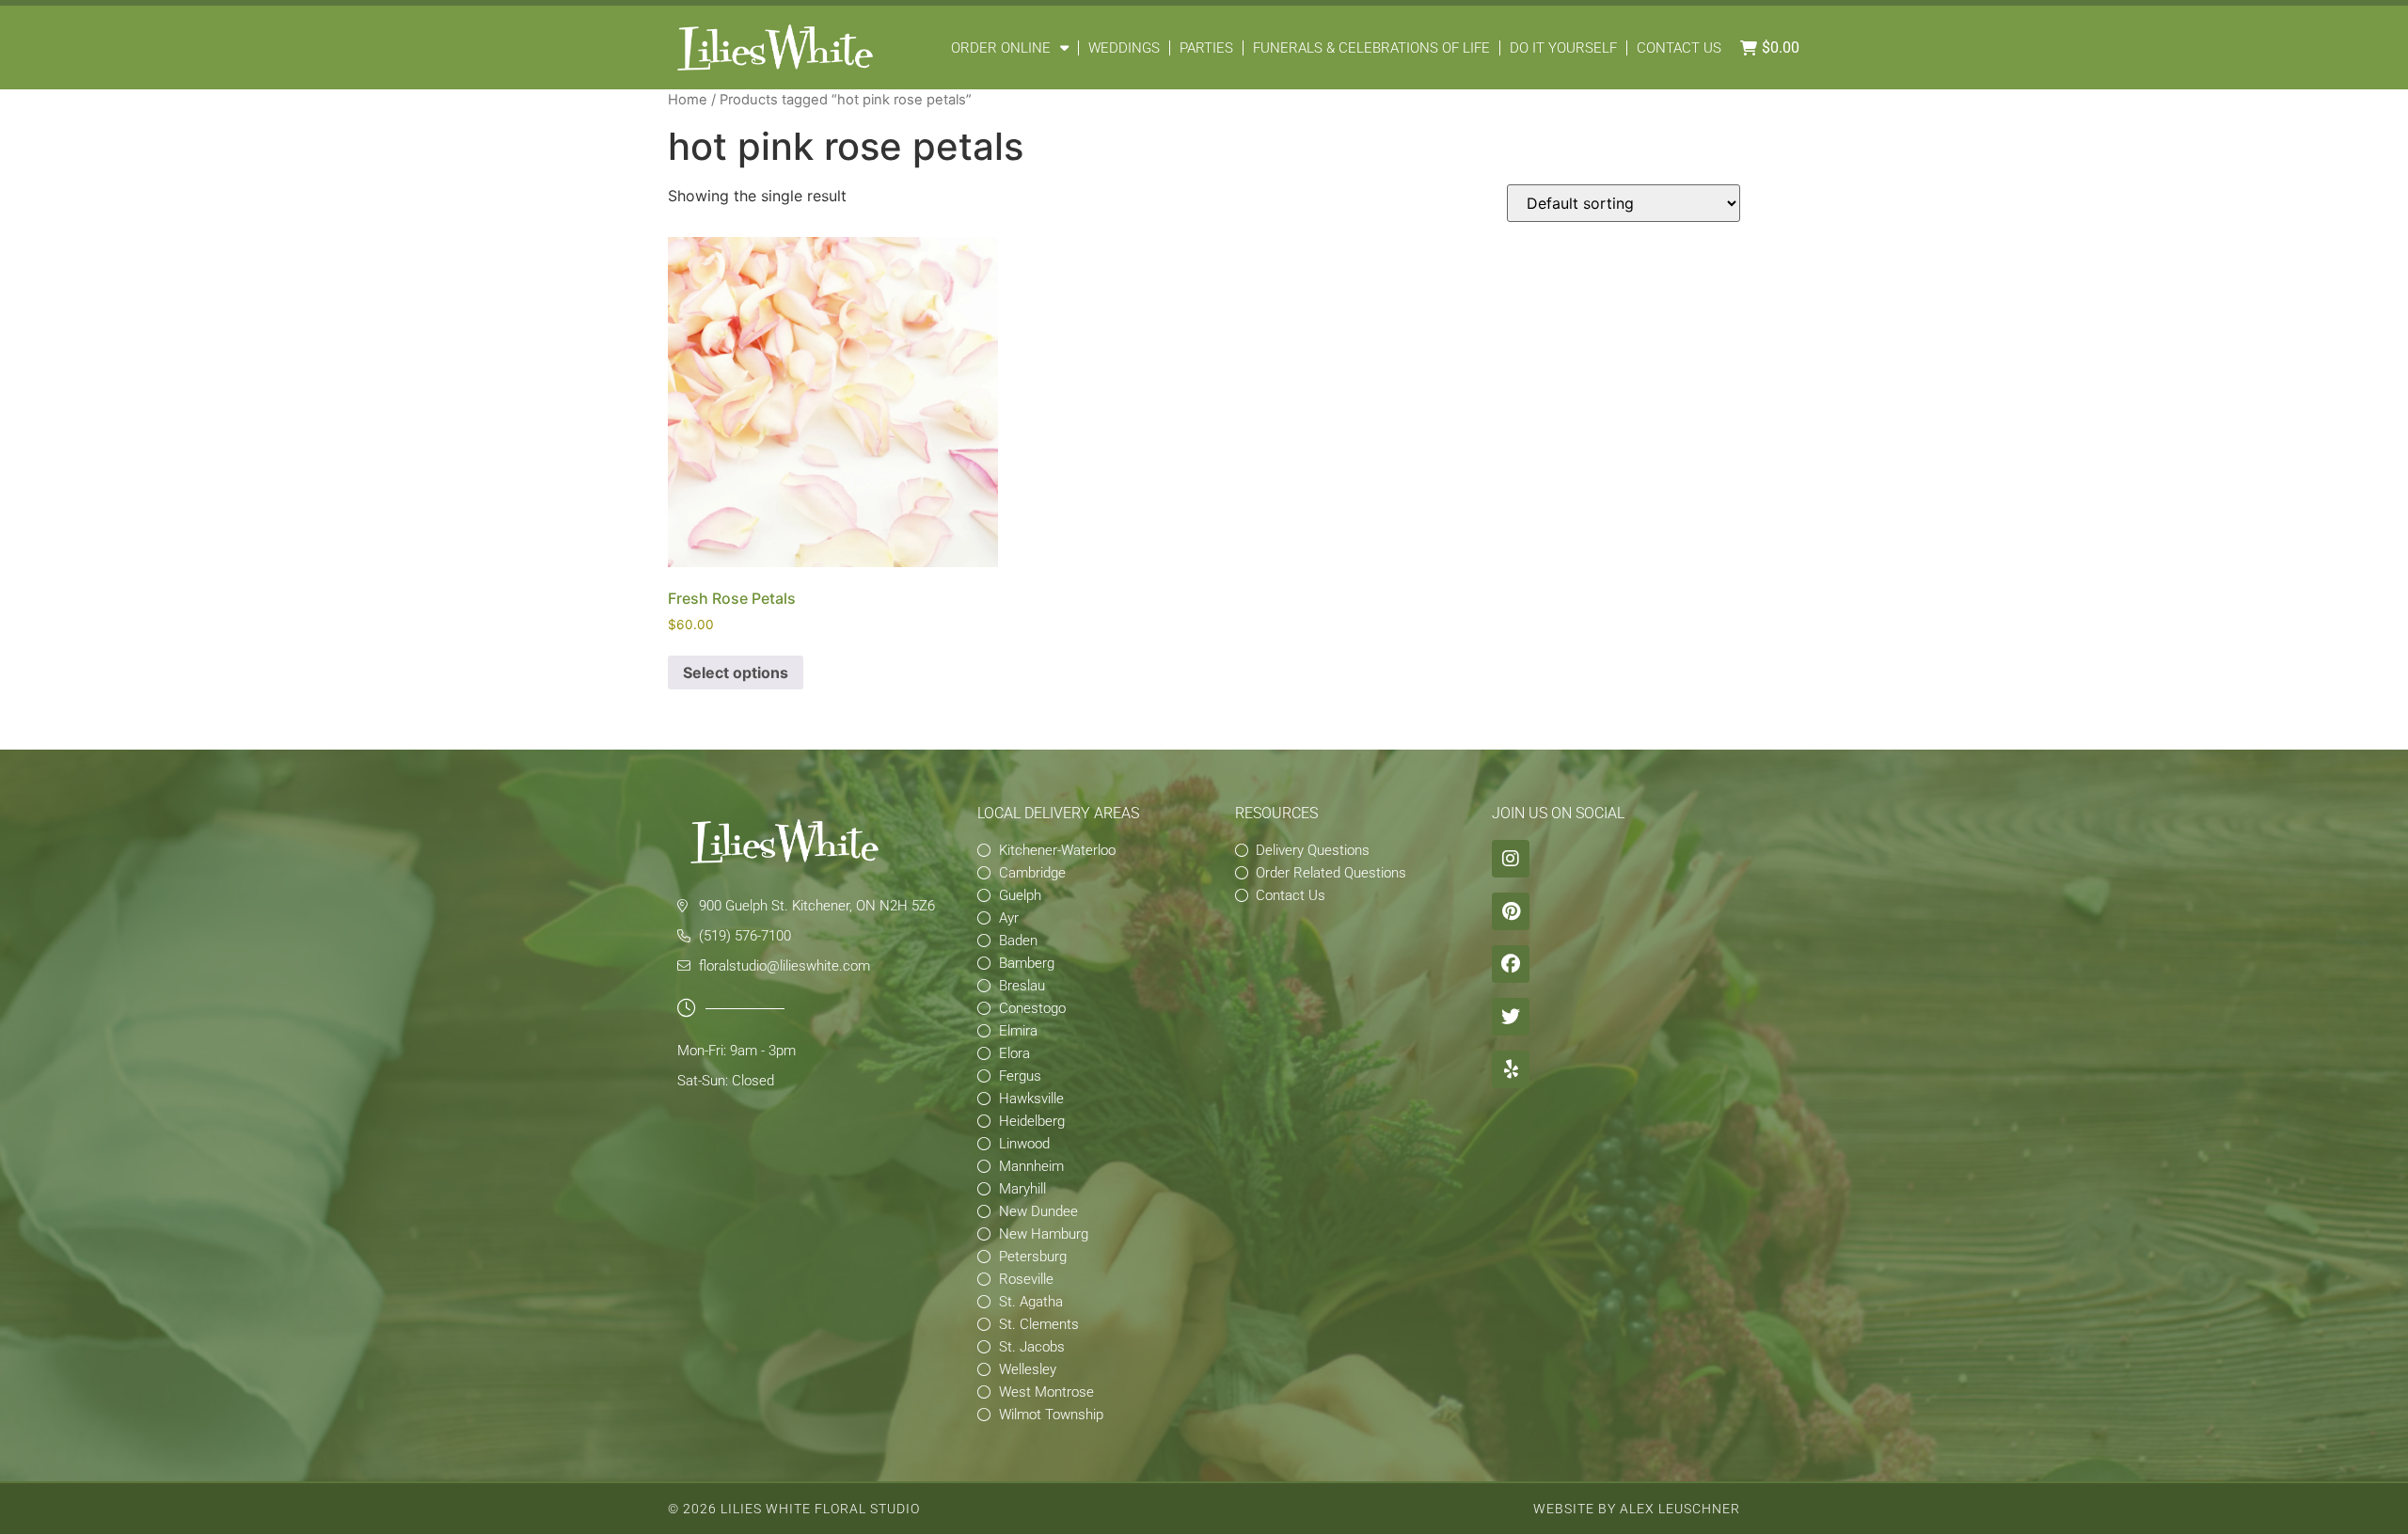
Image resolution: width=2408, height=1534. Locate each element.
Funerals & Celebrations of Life (1371, 48)
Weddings (1124, 48)
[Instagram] (1511, 859)
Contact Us (1679, 48)
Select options (736, 672)
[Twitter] (1511, 1017)
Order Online (1001, 48)
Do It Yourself (1563, 48)
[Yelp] (1511, 1069)
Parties (1206, 48)
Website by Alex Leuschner (1637, 1509)
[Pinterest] (1511, 911)
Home (688, 100)
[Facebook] (1511, 964)
